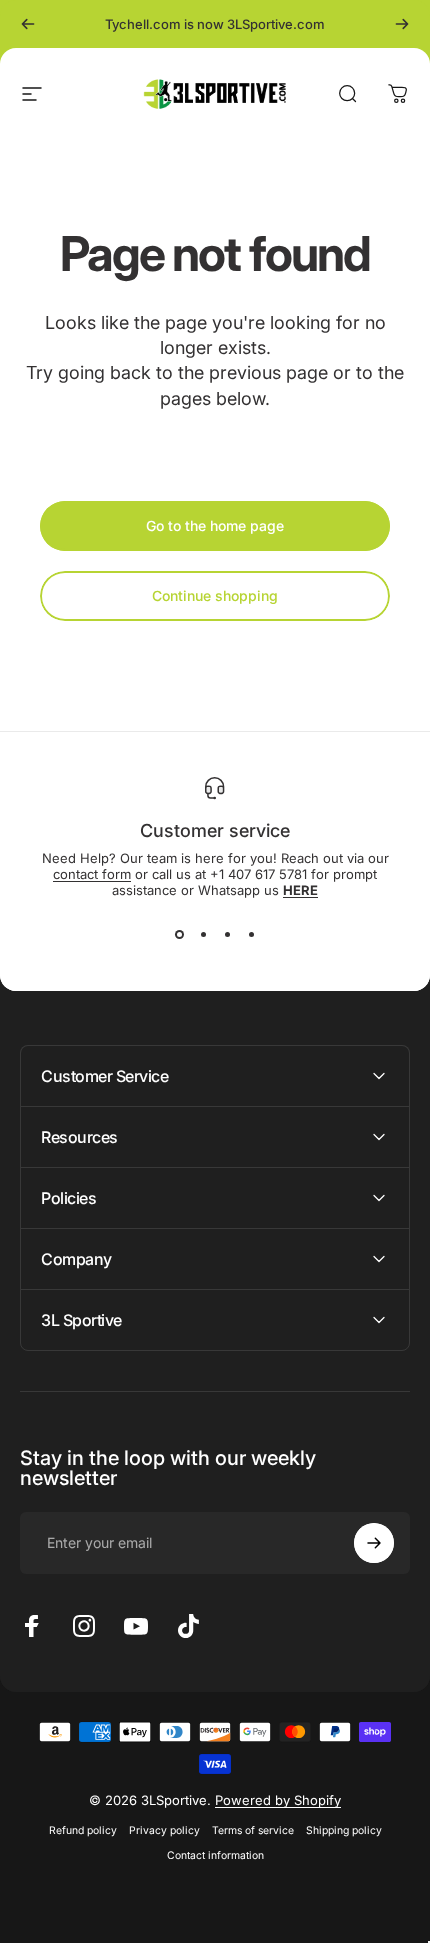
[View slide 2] (203, 934)
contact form (92, 874)
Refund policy (83, 1830)
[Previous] (28, 24)
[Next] (402, 24)
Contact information (215, 1855)
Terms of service (253, 1830)
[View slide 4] (251, 934)
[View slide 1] (179, 934)
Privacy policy (164, 1830)
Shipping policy (344, 1830)
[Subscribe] (374, 1543)
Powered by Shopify (278, 1800)
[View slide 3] (227, 934)
